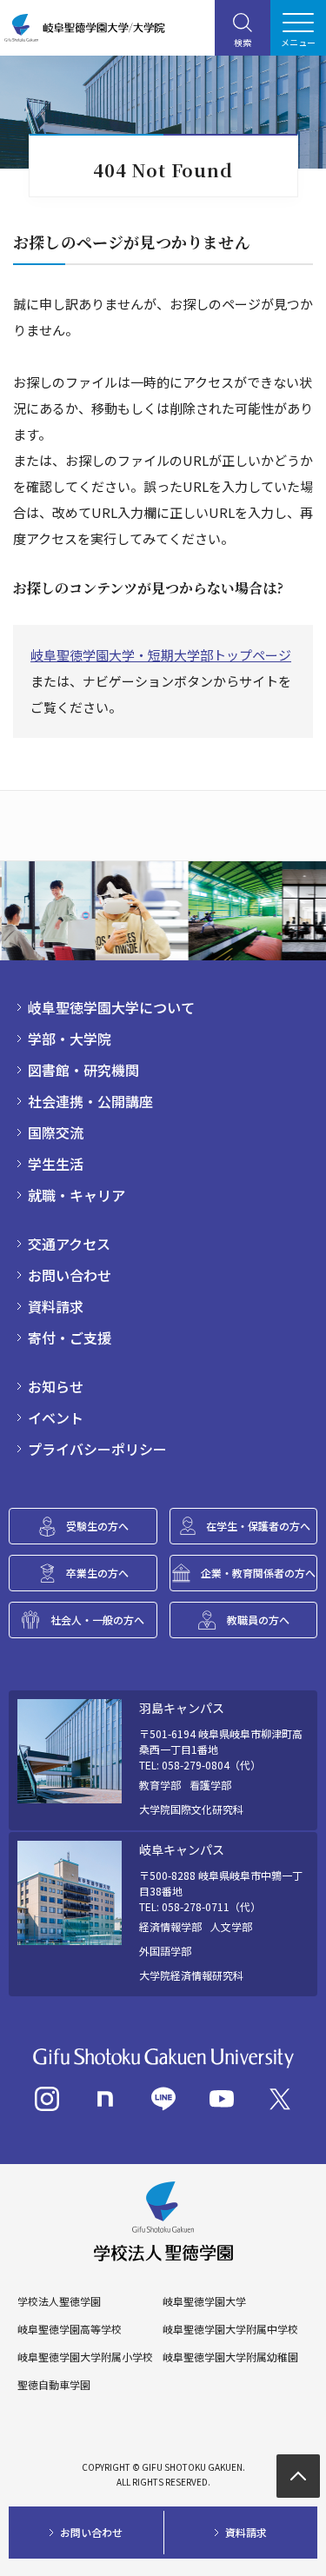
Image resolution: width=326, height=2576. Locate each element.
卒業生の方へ (97, 1573)
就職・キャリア (77, 1195)
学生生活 (56, 1164)
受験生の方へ (97, 1526)
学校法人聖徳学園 (59, 2301)
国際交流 (56, 1132)
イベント (56, 1417)
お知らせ (56, 1386)
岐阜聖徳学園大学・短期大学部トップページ (161, 655)
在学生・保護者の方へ (258, 1526)
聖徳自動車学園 (54, 2385)
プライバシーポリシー (97, 1449)
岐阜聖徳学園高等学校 (70, 2329)
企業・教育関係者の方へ (258, 1573)
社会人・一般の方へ (97, 1620)
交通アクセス (69, 1244)
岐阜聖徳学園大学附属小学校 (85, 2357)
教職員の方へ (258, 1620)
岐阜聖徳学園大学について (111, 1007)
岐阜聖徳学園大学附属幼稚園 (230, 2357)
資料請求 (56, 1306)
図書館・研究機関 (83, 1070)
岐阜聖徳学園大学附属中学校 (230, 2329)
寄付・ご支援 (70, 1338)
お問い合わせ (70, 1275)
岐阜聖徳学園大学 (204, 2301)
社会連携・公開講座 (90, 1101)
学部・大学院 (70, 1039)
